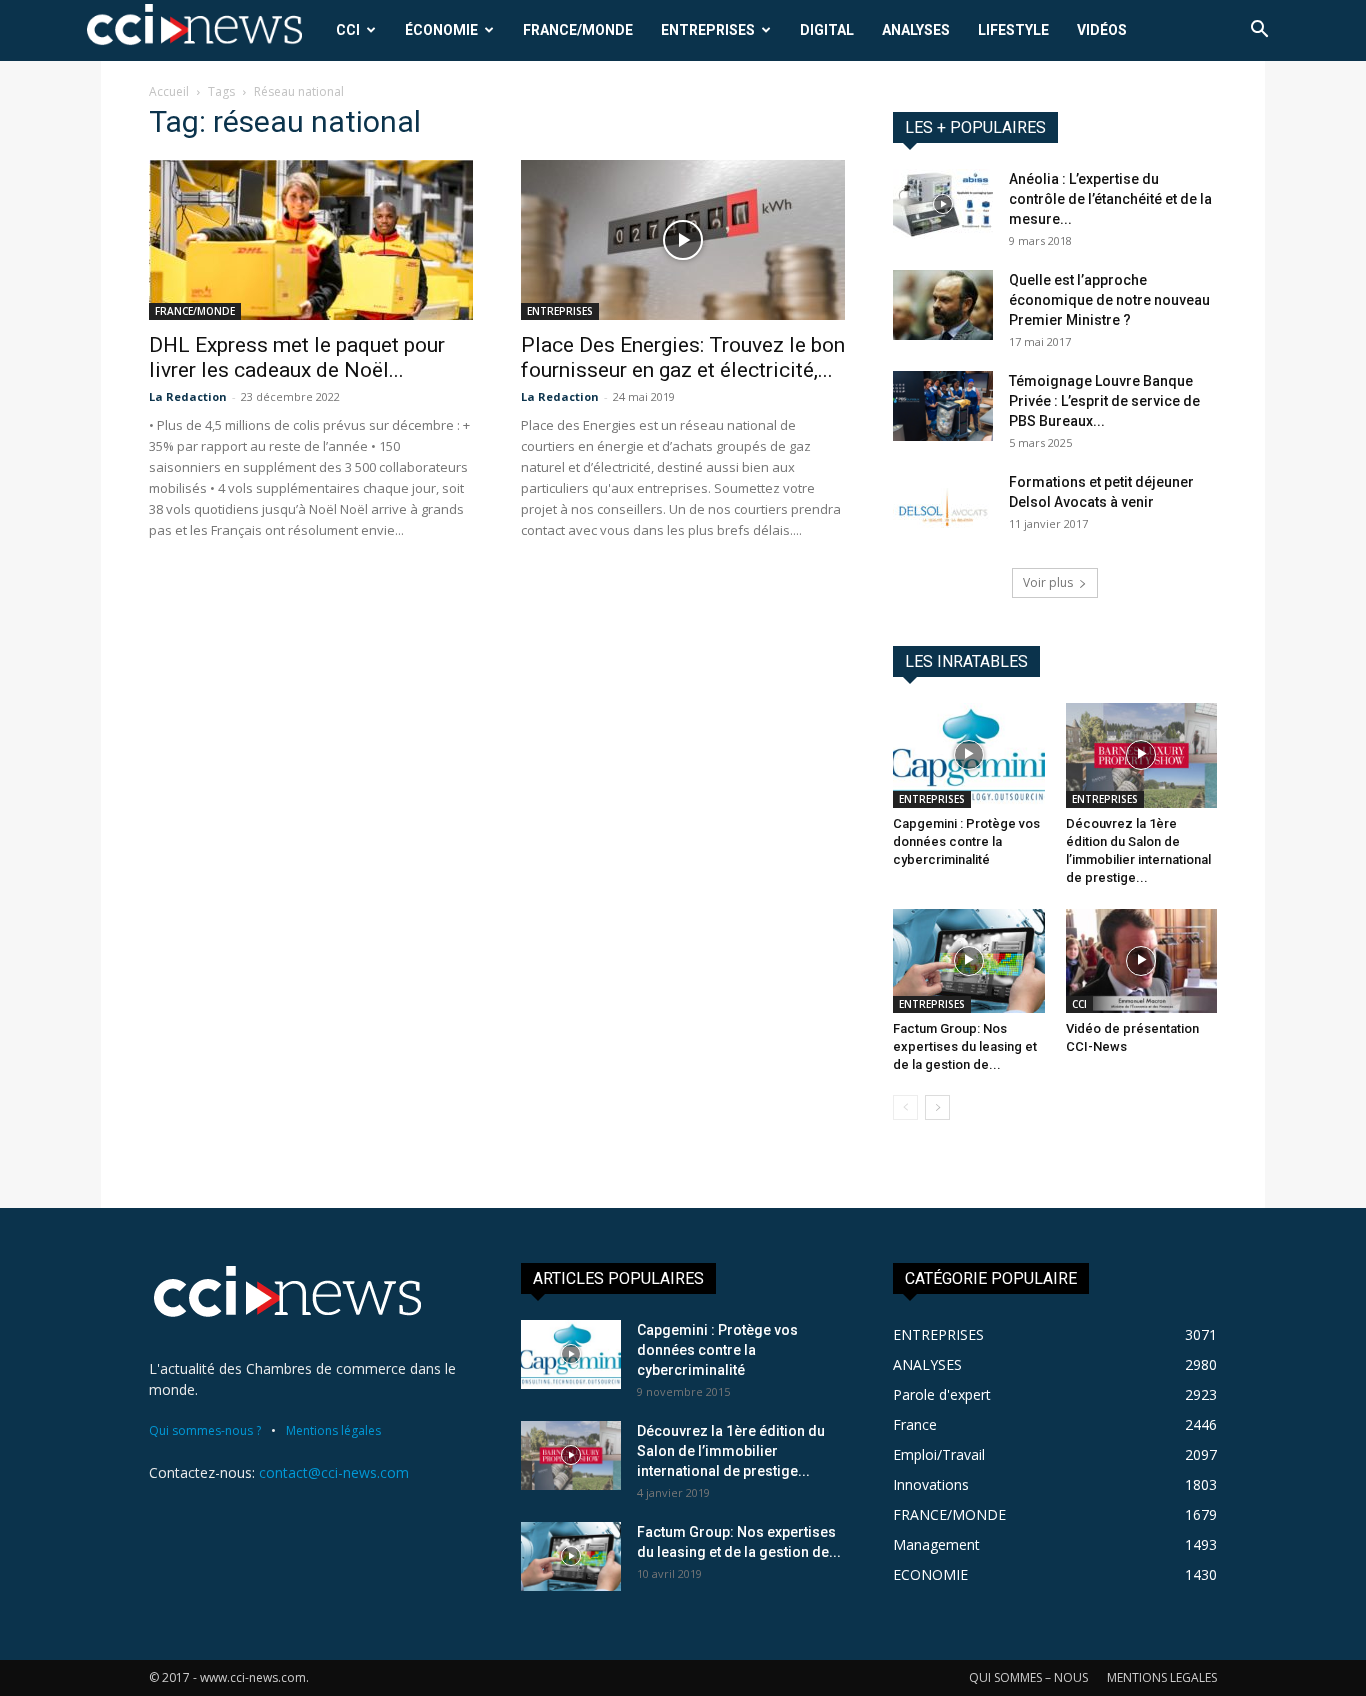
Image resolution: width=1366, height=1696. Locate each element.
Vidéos (1102, 30)
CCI (348, 30)
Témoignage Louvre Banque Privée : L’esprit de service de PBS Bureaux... (1104, 401)
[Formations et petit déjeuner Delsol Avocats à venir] (943, 507)
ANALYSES (916, 30)
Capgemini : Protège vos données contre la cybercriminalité (966, 841)
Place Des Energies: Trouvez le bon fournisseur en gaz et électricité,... (683, 357)
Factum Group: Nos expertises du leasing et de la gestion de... (965, 1046)
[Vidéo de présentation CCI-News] (1142, 961)
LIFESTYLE (1013, 30)
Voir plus (1048, 582)
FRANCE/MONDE (578, 30)
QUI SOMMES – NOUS (1028, 1677)
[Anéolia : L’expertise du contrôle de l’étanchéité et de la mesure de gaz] (943, 204)
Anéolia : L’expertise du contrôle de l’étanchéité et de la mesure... (1110, 199)
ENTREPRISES (708, 30)
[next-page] (937, 1107)
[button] (1259, 31)
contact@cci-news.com (334, 1472)
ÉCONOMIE (441, 30)
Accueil (169, 91)
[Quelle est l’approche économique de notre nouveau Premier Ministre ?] (943, 305)
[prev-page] (905, 1107)
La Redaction (188, 396)
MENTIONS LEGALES (1162, 1677)
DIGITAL (827, 30)
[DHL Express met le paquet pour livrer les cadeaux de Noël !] (311, 240)
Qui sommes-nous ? (205, 1430)
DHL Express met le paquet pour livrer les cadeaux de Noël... (297, 357)
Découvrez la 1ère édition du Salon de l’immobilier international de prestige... (731, 1451)
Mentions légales (333, 1430)
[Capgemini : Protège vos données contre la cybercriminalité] (969, 755)
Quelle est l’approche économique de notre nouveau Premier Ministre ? (1109, 300)
